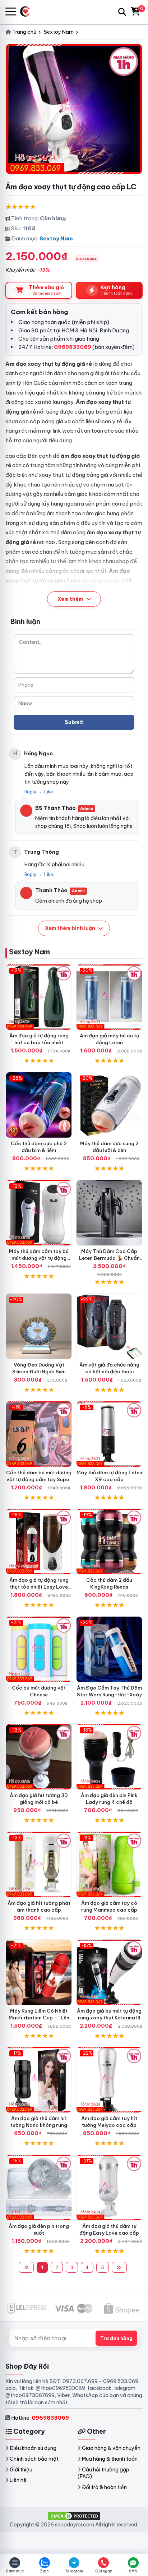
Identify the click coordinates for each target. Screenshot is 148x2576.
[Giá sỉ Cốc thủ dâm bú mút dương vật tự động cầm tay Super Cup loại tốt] (39, 1434)
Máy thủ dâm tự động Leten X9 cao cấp (109, 1476)
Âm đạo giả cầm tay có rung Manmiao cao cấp (109, 1906)
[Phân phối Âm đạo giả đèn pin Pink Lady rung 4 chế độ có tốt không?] (109, 1757)
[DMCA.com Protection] (74, 2516)
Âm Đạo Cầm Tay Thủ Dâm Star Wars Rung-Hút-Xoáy (109, 1691)
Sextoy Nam (56, 238)
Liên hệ (18, 2480)
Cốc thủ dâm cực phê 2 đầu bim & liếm (39, 1147)
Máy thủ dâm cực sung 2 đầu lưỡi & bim (109, 1147)
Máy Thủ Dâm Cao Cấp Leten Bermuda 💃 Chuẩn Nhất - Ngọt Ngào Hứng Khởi (109, 1261)
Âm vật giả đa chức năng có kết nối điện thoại (109, 1368)
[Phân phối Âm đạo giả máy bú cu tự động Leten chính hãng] (109, 997)
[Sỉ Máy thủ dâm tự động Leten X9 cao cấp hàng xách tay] (109, 1434)
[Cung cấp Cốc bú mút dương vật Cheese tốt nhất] (39, 1649)
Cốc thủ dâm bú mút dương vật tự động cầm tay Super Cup (39, 1479)
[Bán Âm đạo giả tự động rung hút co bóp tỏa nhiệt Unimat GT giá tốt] (39, 997)
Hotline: (40, 2418)
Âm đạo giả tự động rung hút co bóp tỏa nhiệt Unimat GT (39, 1042)
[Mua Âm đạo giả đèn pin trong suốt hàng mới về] (39, 2188)
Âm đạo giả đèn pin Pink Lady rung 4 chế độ (109, 1799)
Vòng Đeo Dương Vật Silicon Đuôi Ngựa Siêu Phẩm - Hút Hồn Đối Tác (39, 1372)
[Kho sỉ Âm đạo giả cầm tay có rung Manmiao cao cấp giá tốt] (109, 1865)
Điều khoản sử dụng (33, 2448)
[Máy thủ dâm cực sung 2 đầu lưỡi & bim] (109, 1105)
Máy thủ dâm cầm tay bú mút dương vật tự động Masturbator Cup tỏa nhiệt (39, 1258)
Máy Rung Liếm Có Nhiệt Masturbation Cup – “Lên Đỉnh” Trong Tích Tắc (39, 2018)
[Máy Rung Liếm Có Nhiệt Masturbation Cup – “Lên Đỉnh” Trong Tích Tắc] (39, 1972)
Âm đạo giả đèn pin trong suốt (39, 2229)
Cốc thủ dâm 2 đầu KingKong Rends (109, 1583)
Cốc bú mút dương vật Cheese (39, 1691)
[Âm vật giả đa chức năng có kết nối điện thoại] (109, 1326)
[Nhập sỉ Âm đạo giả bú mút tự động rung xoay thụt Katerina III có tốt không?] (109, 1972)
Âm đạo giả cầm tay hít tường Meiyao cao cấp (109, 2122)
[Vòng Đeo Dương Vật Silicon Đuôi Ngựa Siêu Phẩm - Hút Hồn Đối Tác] (39, 1326)
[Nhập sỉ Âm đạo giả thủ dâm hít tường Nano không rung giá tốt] (39, 2080)
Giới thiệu (21, 2470)
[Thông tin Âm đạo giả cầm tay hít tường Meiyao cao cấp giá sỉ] (109, 2080)
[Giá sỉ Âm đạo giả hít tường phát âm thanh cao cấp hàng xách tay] (39, 1865)
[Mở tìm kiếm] (122, 12)
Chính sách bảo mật (34, 2459)
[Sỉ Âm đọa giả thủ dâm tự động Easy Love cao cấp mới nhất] (109, 2188)
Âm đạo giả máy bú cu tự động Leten (109, 1039)
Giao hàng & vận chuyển (111, 2448)
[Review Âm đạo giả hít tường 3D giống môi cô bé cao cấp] (39, 1757)
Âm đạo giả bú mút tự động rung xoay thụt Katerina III (109, 2014)
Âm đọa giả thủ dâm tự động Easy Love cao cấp (109, 2229)
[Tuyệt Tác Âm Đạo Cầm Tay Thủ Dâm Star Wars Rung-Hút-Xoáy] (109, 1649)
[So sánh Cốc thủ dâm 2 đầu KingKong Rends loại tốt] (109, 1542)
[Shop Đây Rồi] (28, 12)
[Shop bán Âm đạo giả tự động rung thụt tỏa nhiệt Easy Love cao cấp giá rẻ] (39, 1542)
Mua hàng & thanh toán (110, 2459)
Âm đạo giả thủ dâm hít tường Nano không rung (39, 2122)
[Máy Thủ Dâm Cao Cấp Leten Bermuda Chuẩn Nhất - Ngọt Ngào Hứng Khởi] (109, 1213)
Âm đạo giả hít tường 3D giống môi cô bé (39, 1799)
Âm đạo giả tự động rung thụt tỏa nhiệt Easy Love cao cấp (39, 1587)
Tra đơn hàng (116, 2338)
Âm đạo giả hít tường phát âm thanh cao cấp (39, 1906)
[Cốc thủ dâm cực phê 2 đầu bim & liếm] (39, 1105)
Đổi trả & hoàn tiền (104, 2487)
